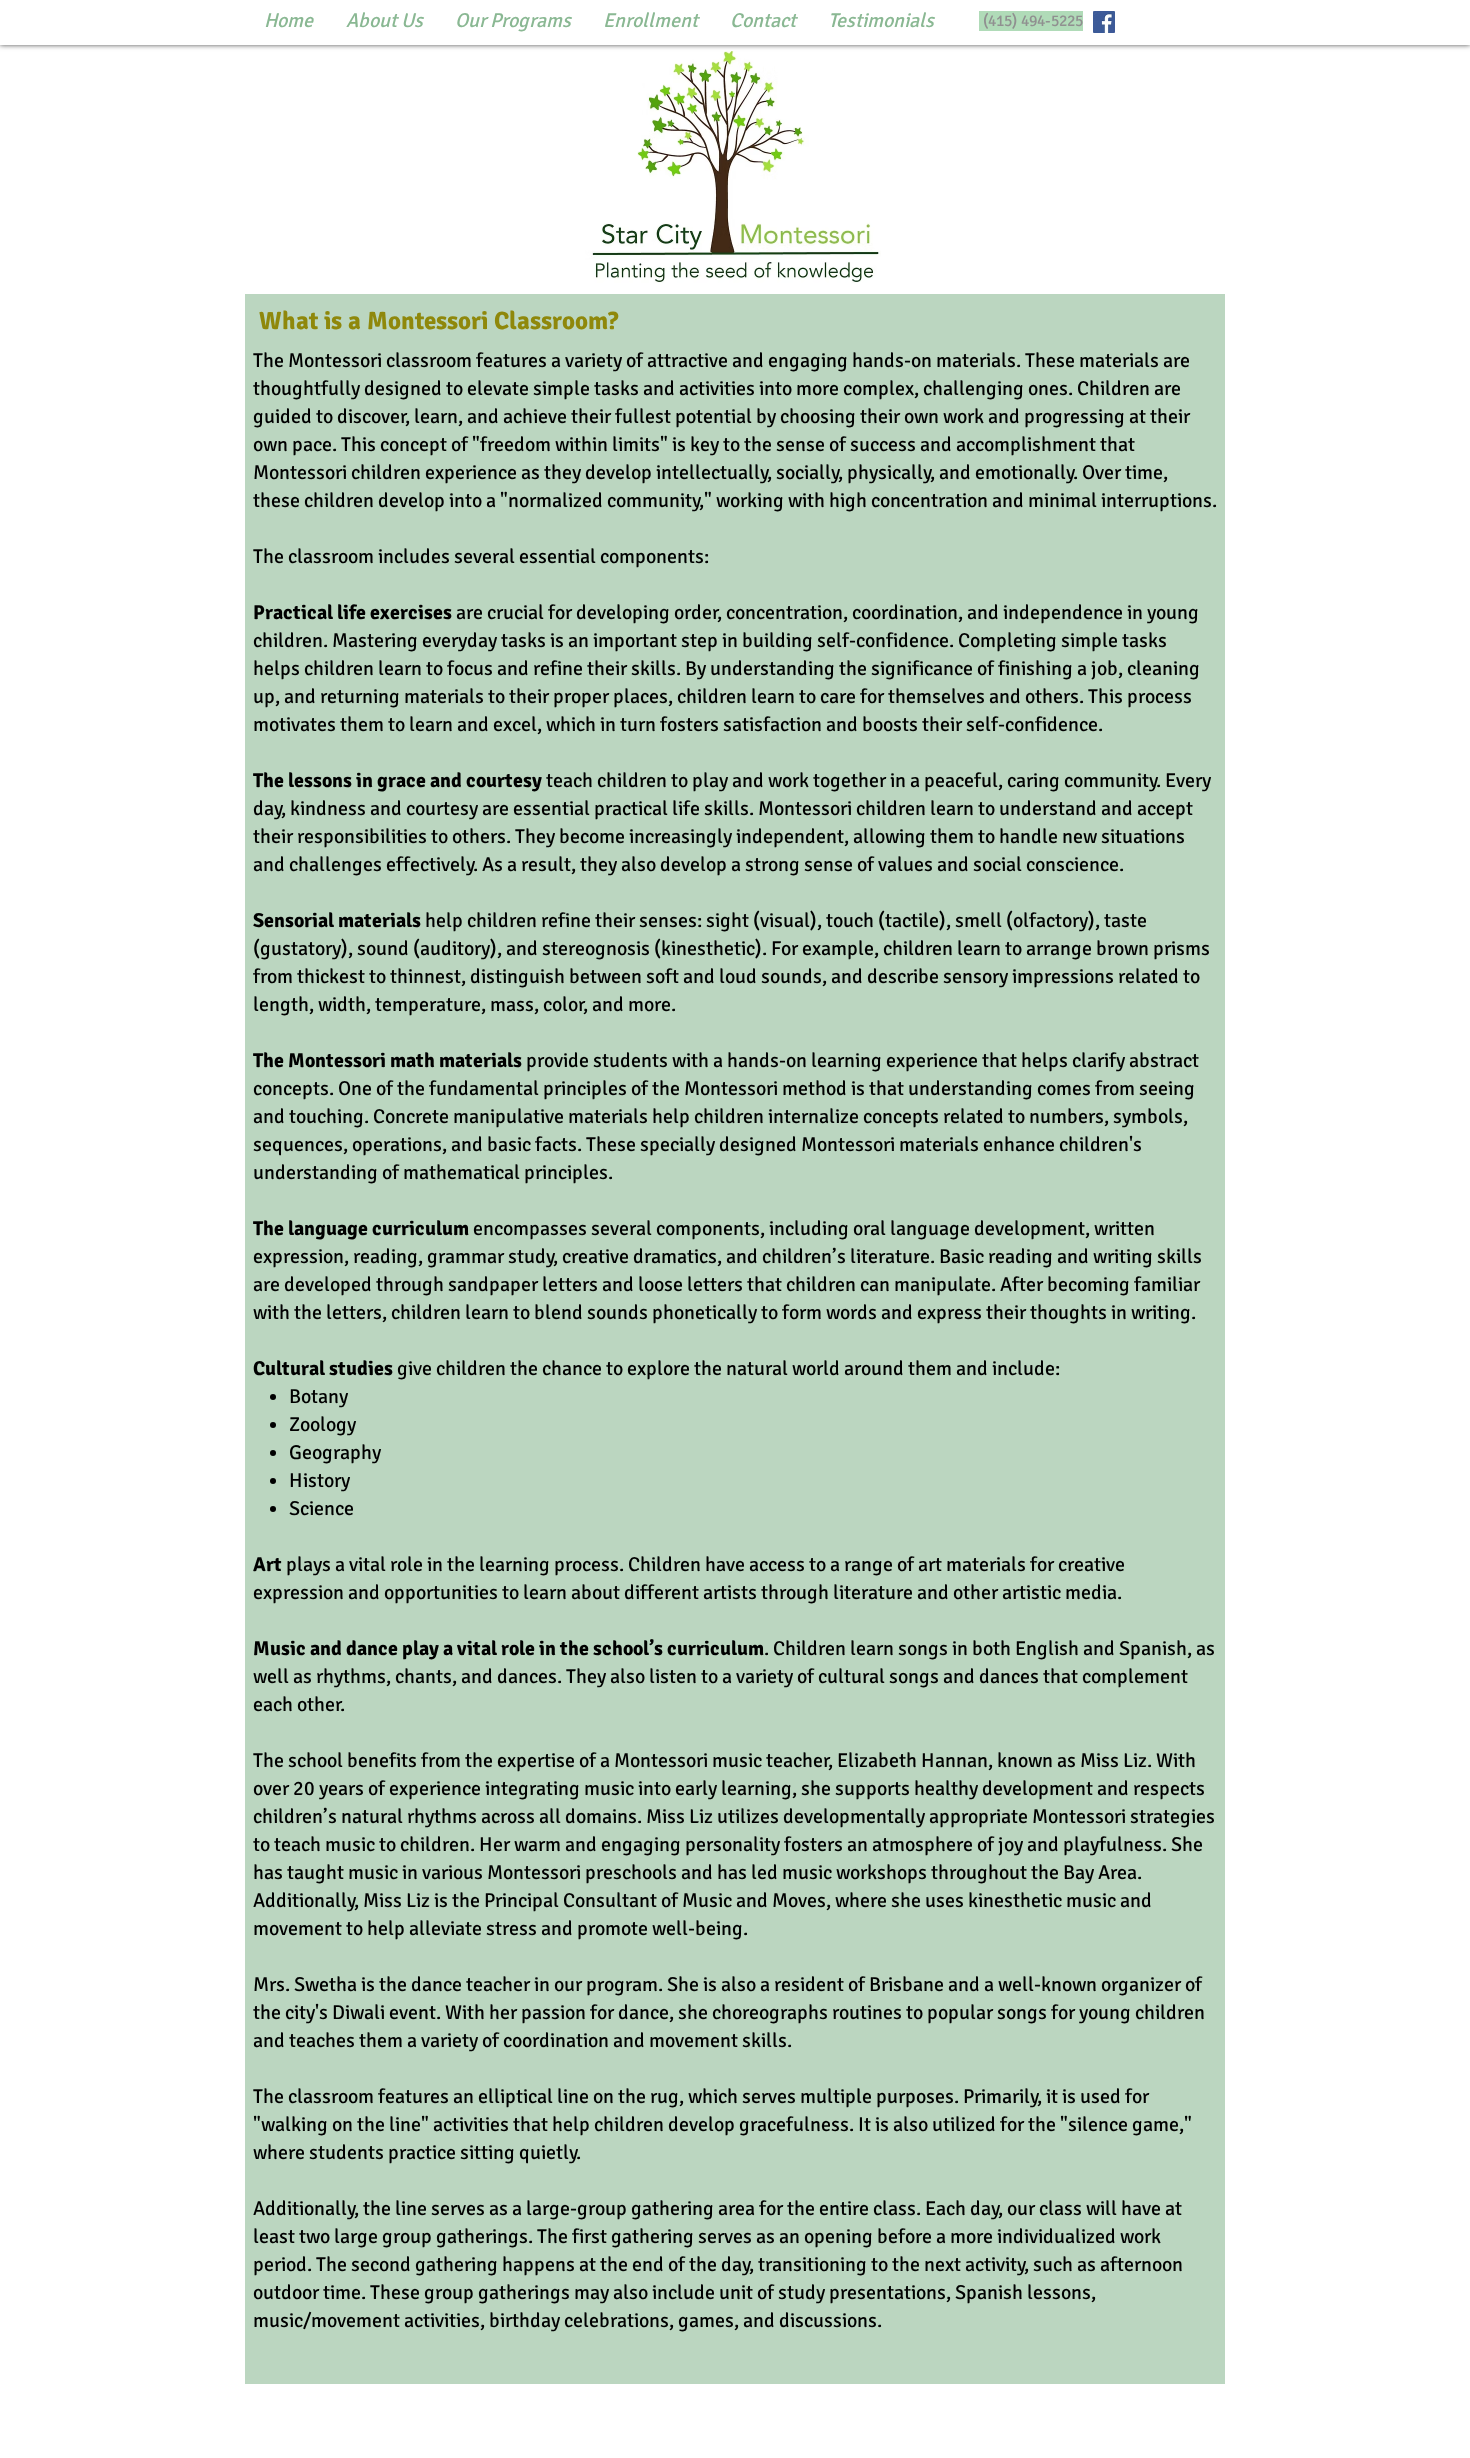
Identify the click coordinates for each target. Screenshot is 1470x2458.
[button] (384, 21)
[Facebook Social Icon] (1104, 22)
